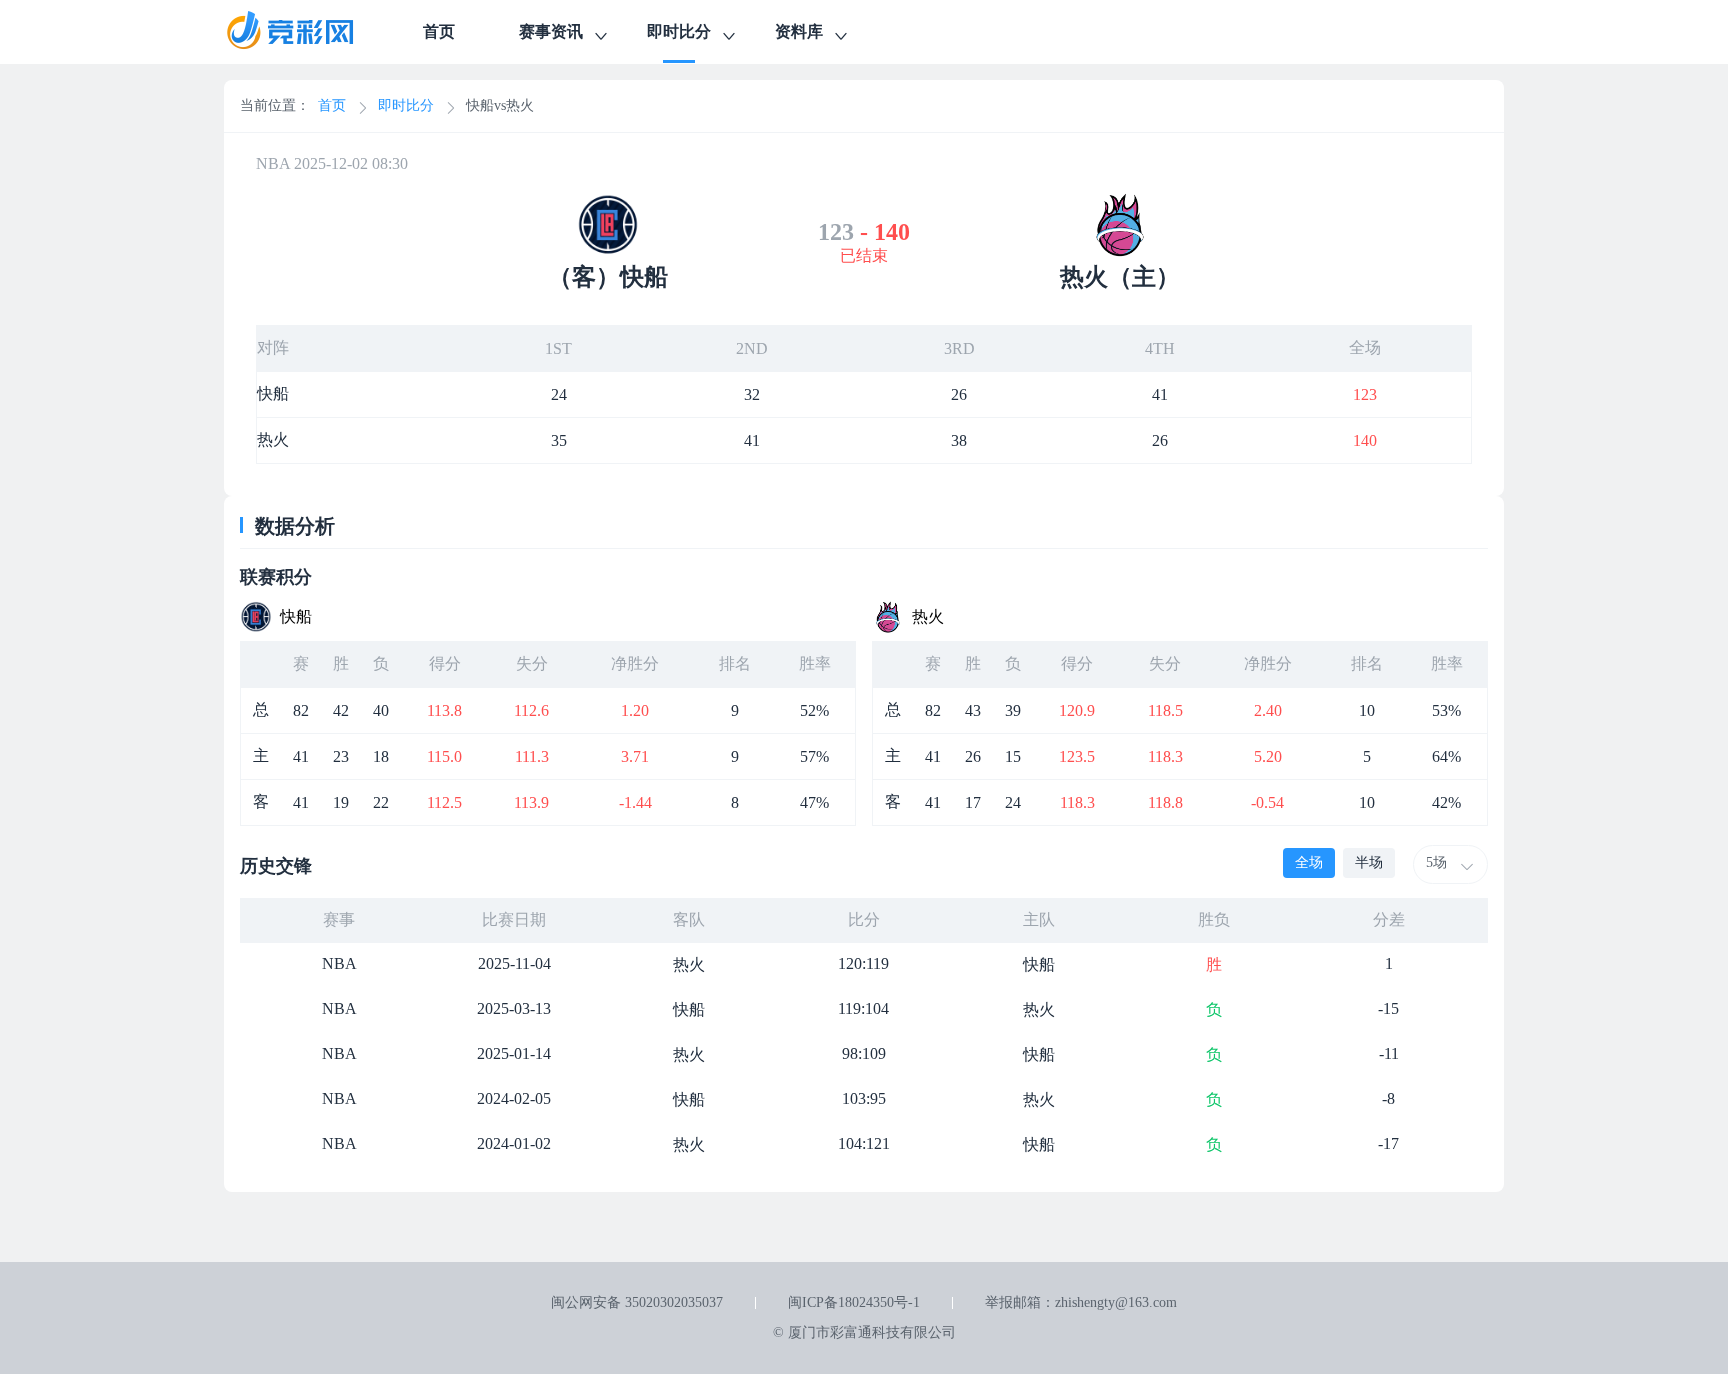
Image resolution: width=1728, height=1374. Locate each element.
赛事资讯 (551, 31)
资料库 (799, 31)
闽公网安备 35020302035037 (637, 1302)
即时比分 (679, 31)
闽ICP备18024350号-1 (854, 1302)
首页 (439, 31)
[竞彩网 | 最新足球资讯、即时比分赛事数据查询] (307, 32)
